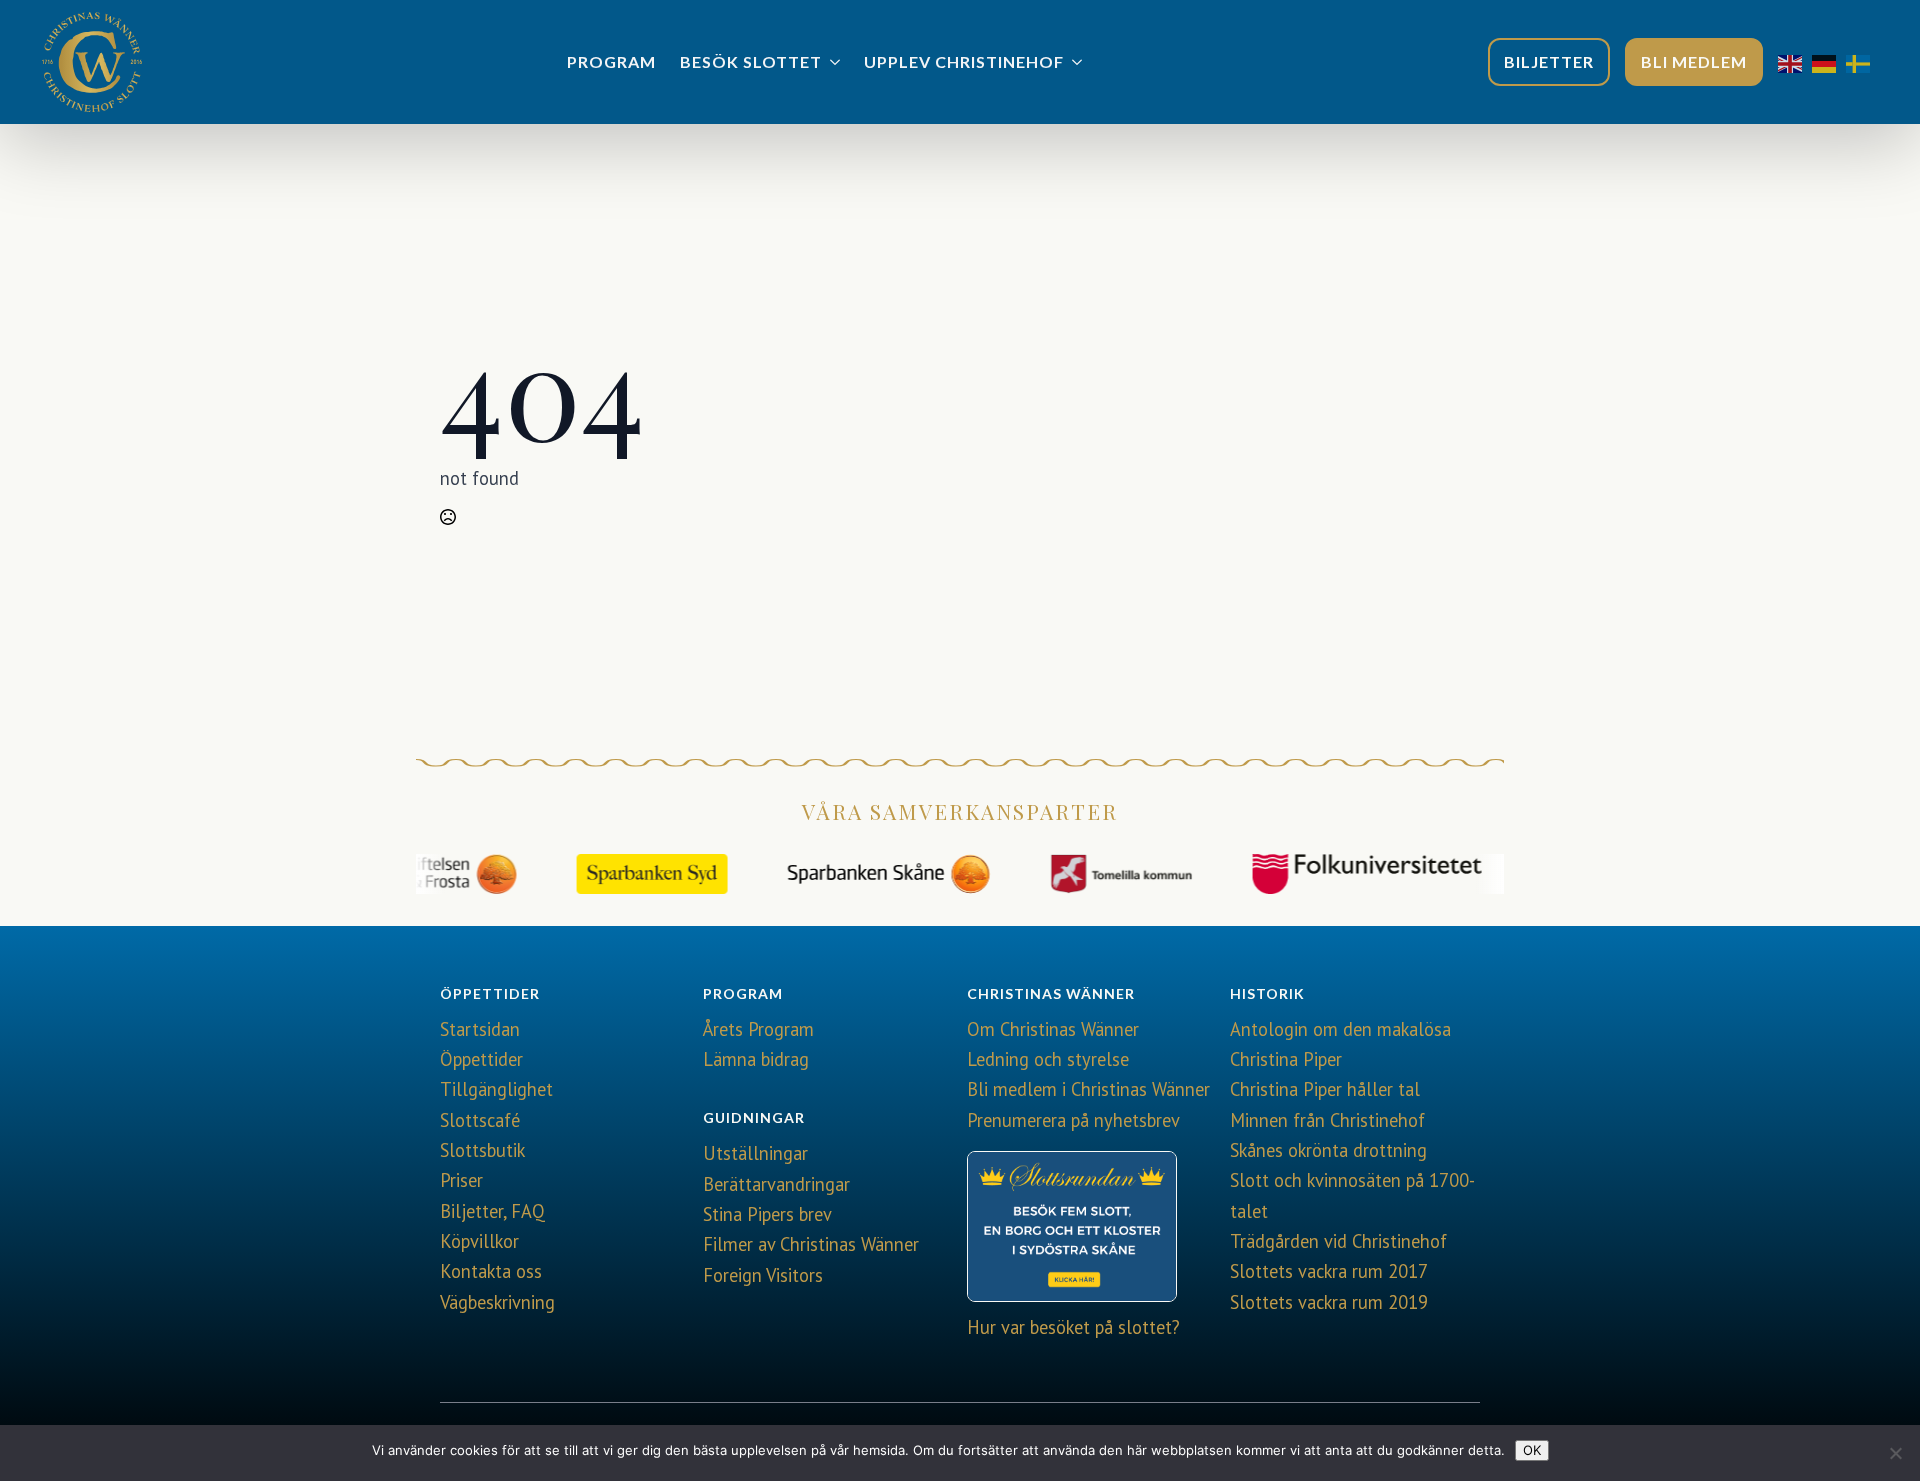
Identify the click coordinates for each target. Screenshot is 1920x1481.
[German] (1829, 62)
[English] (1795, 62)
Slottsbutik (482, 1150)
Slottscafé (480, 1120)
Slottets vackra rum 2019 (1329, 1302)
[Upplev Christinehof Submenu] (1079, 62)
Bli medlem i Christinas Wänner (1088, 1089)
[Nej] (1895, 1453)
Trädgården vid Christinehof (1338, 1241)
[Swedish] (1863, 62)
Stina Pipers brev (767, 1214)
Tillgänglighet (496, 1089)
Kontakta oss (491, 1271)
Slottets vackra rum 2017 (1329, 1271)
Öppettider (481, 1059)
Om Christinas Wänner (1053, 1029)
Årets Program (758, 1029)
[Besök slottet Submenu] (837, 62)
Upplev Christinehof (964, 61)
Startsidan (480, 1029)
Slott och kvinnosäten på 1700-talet (1352, 1195)
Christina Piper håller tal (1325, 1089)
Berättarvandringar (776, 1184)
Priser (461, 1180)
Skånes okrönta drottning (1328, 1150)
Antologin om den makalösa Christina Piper (1340, 1044)
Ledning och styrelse (1048, 1059)
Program (611, 61)
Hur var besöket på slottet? (1073, 1327)
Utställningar (755, 1153)
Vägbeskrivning (497, 1302)
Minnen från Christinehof (1327, 1120)
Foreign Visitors (763, 1275)
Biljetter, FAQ (492, 1211)
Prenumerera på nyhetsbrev (1073, 1120)
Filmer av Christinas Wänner (811, 1244)
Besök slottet (751, 61)
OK (1532, 1450)
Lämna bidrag (756, 1059)
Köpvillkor (479, 1241)
